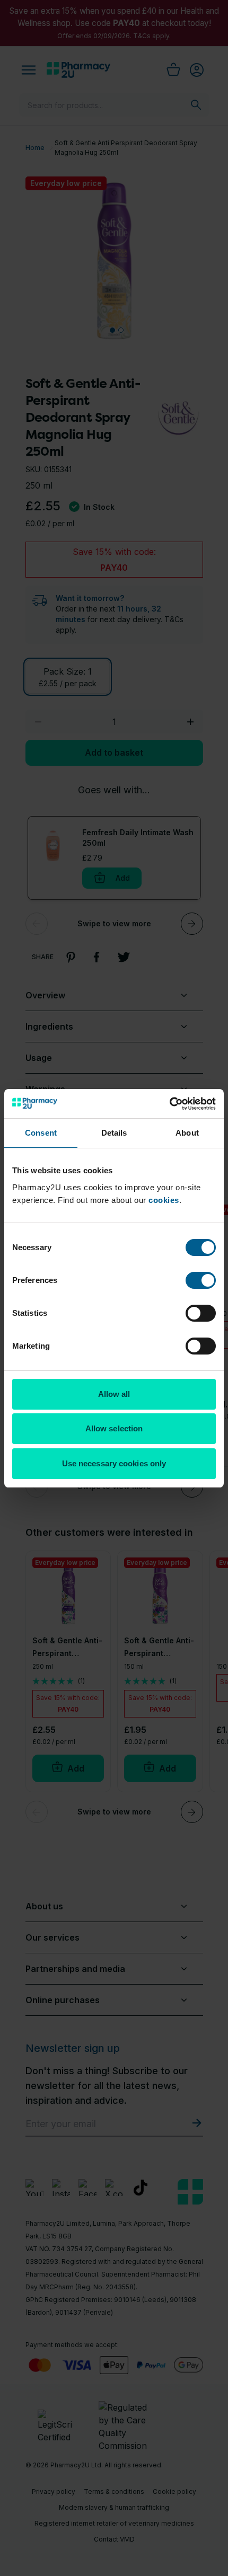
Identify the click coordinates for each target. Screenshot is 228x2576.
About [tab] (187, 1133)
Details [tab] (114, 1133)
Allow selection (114, 1428)
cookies (164, 1200)
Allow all (114, 1394)
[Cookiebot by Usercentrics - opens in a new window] (169, 1104)
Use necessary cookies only (114, 1463)
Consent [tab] (41, 1133)
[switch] (201, 1280)
